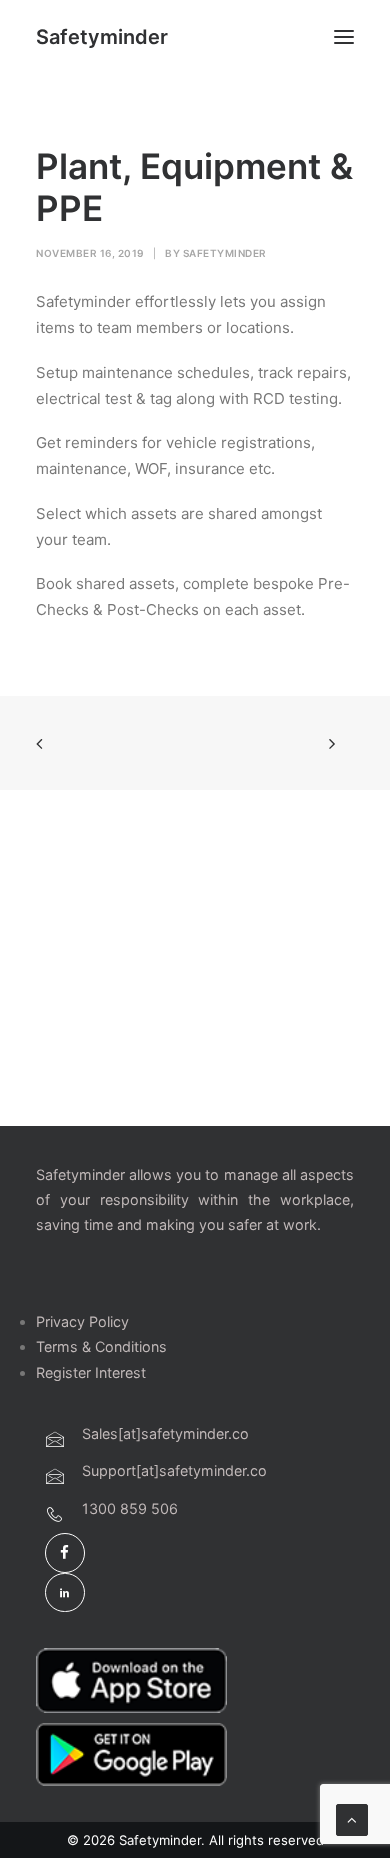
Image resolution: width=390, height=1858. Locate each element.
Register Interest (91, 1372)
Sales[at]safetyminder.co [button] (165, 1433)
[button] (344, 37)
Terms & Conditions (101, 1346)
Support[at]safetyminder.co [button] (174, 1470)
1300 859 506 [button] (130, 1508)
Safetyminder (225, 253)
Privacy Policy (82, 1321)
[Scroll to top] (352, 1818)
